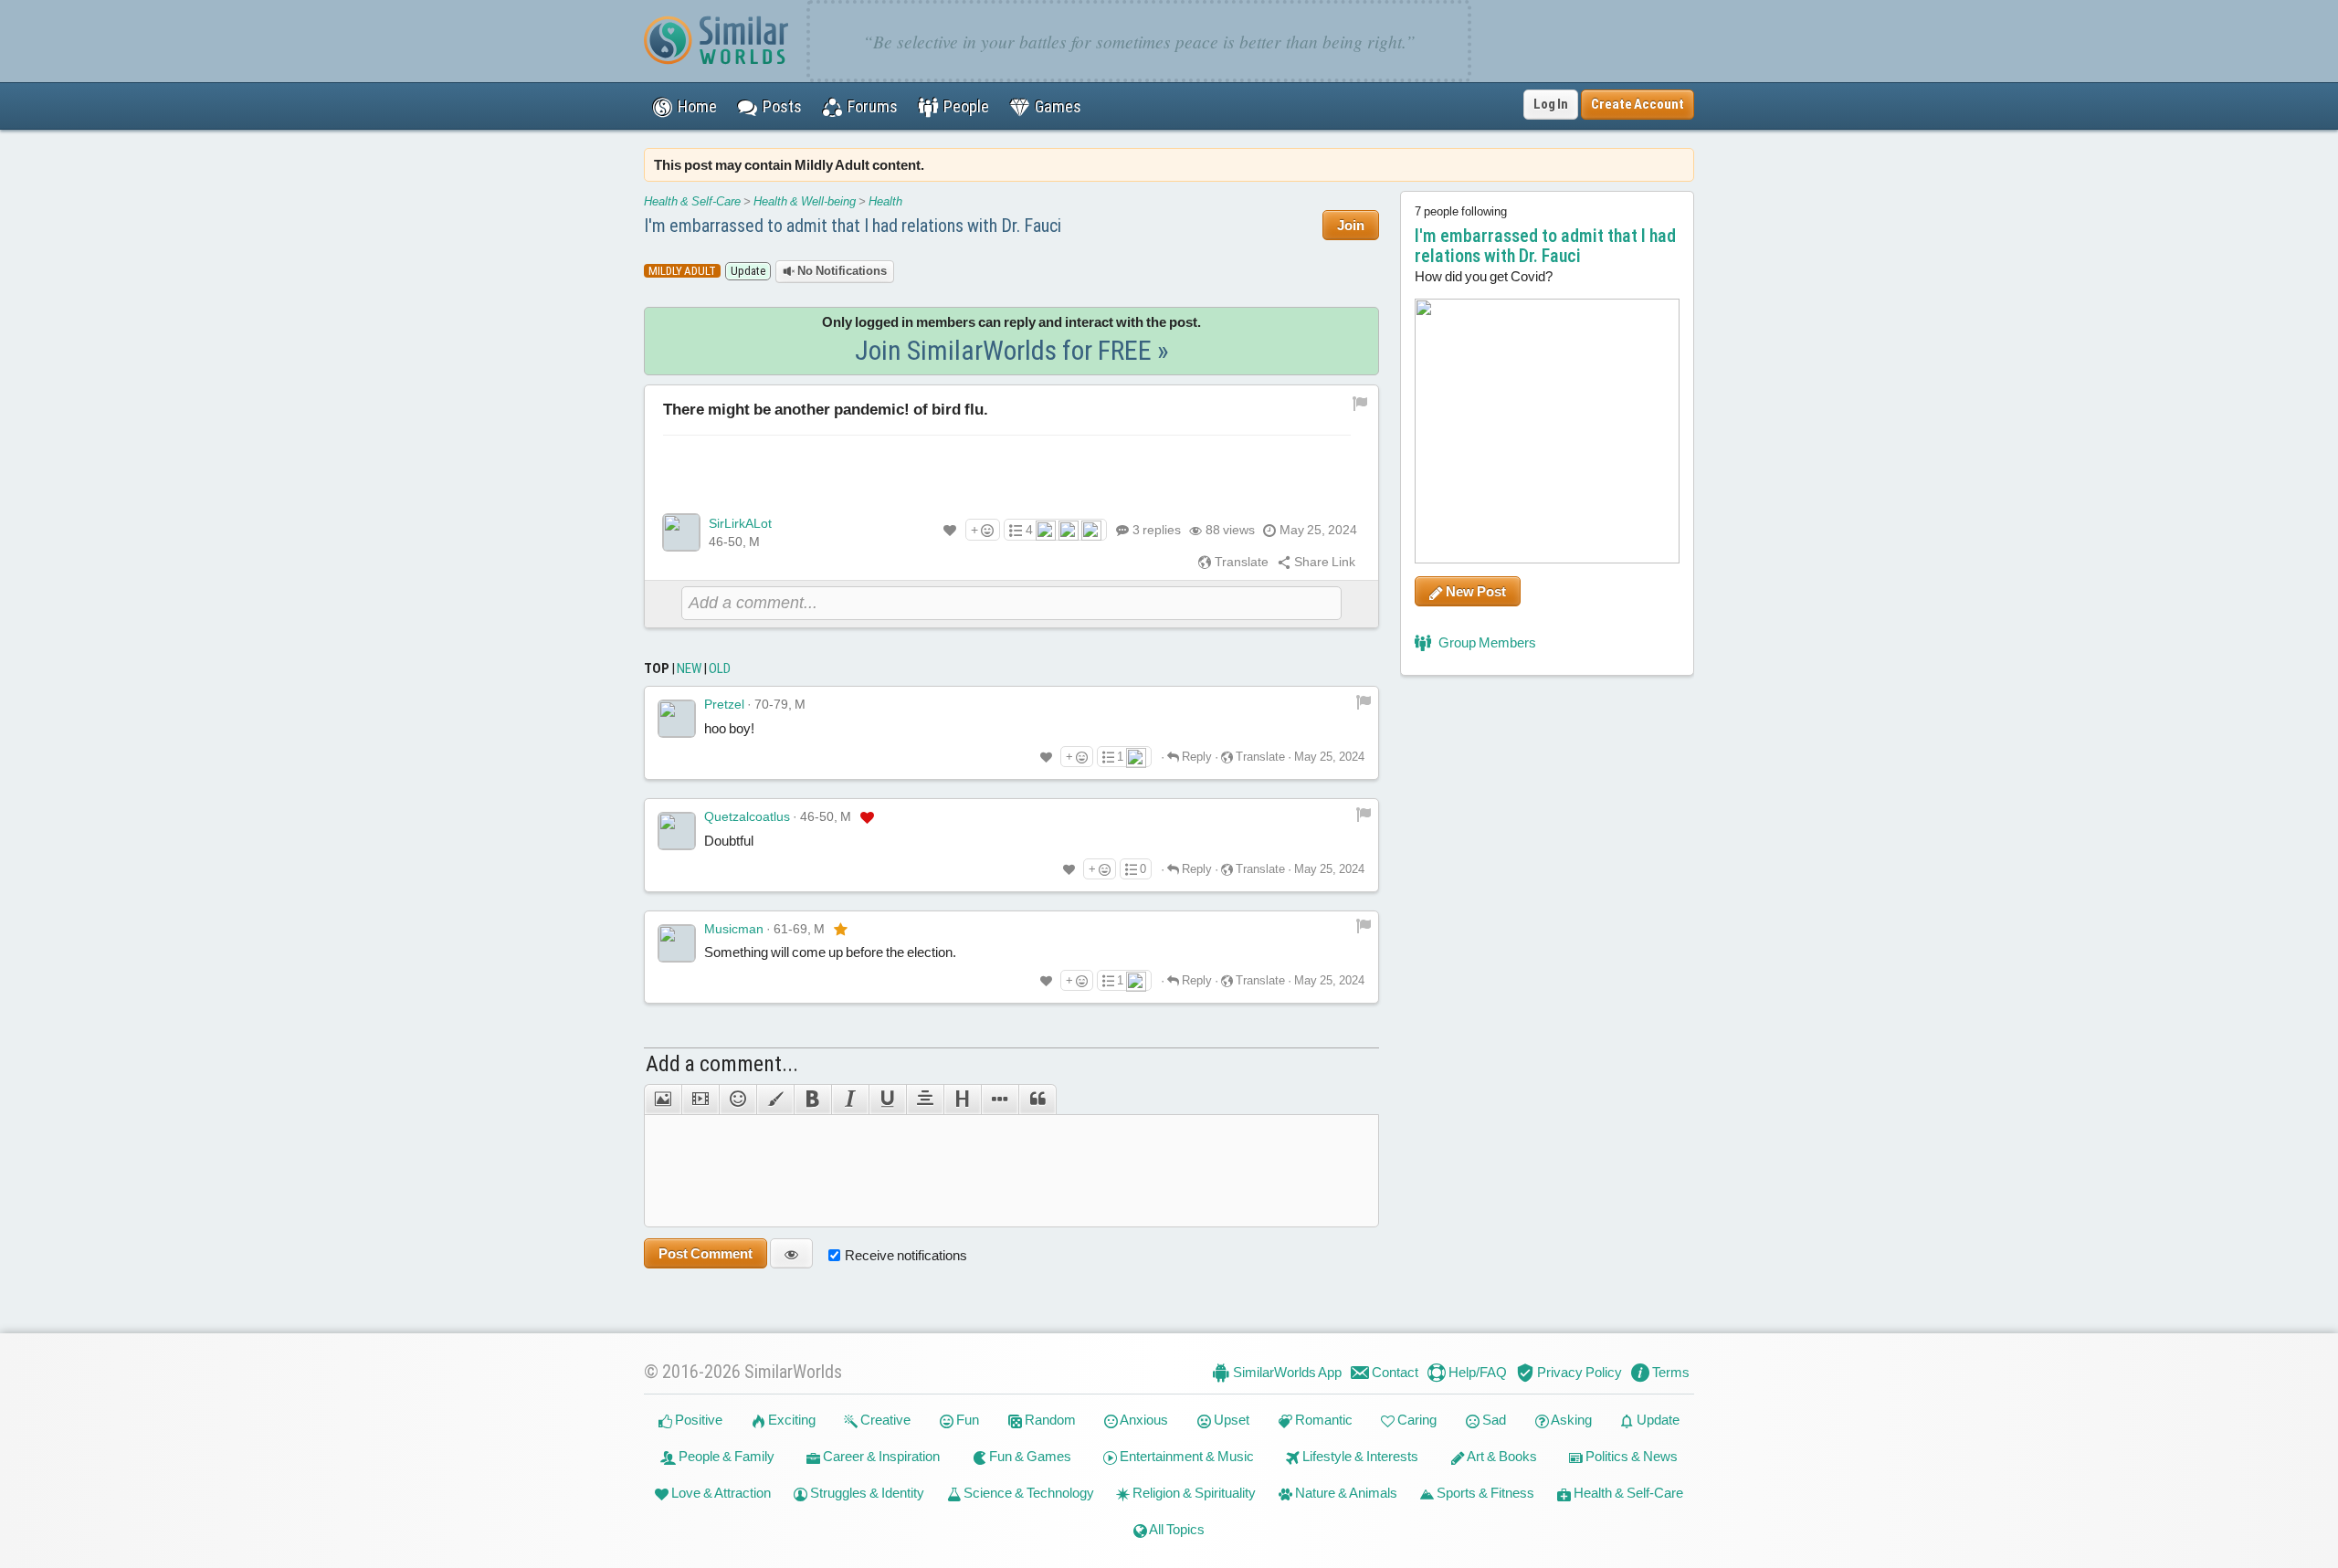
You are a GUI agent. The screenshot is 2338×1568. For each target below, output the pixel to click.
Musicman (734, 929)
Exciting (790, 1420)
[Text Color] (775, 1100)
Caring (1416, 1420)
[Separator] (1000, 1100)
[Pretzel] (677, 719)
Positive (697, 1420)
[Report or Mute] (1360, 402)
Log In (1551, 104)
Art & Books (1501, 1456)
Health (885, 201)
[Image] (663, 1100)
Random (1049, 1420)
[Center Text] (925, 1100)
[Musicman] (677, 943)
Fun (966, 1420)
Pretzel (724, 704)
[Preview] (791, 1253)
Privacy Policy (1578, 1372)
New (689, 668)
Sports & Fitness (1484, 1493)
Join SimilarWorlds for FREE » (1012, 350)
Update (1657, 1420)
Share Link (1323, 562)
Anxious (1143, 1420)
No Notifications (841, 271)
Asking (1570, 1420)
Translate (1240, 562)
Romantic (1322, 1420)
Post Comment (706, 1253)
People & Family (725, 1456)
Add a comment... (722, 1064)
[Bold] (812, 1100)
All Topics (1176, 1529)
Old (720, 668)
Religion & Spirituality (1193, 1493)
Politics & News (1630, 1456)
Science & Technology (1027, 1493)
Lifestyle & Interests (1359, 1456)
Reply (1195, 757)
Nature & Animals (1345, 1493)
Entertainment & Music (1185, 1456)
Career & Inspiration (880, 1456)
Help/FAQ (1476, 1372)
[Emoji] (737, 1100)
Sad (1493, 1420)
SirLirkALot (740, 523)
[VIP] (867, 817)
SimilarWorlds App (1286, 1372)
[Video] (700, 1100)
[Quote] (1037, 1100)
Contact (1394, 1372)
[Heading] (962, 1100)
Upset (1230, 1420)
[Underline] (887, 1100)
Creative (884, 1420)
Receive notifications (906, 1255)
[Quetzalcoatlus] (677, 831)
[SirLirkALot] (681, 532)
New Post (1474, 591)
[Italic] (850, 1100)
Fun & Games (1029, 1456)
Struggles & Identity (866, 1493)
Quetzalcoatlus (747, 816)
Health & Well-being (805, 201)
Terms (1669, 1372)
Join (1351, 225)
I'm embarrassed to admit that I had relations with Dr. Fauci (853, 226)
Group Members (1486, 642)
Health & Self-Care (692, 201)
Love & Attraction (720, 1493)
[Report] (1364, 701)
